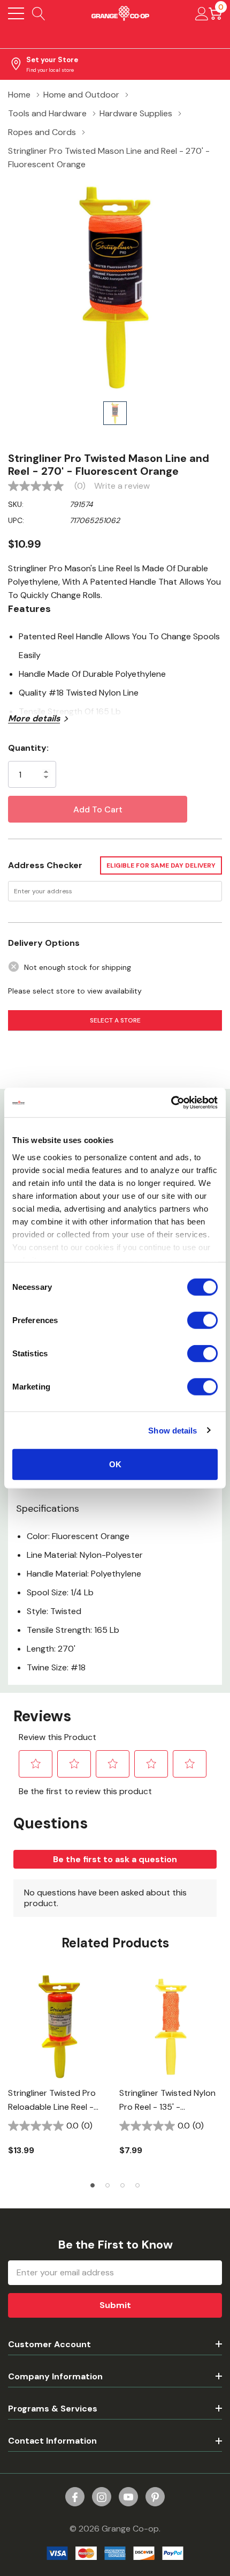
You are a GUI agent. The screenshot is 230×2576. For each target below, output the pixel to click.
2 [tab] (108, 2185)
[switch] (202, 1320)
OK (115, 1464)
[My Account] (202, 13)
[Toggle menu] (16, 13)
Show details (172, 1430)
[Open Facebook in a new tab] (75, 2497)
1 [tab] (93, 2185)
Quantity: (28, 748)
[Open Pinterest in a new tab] (155, 2497)
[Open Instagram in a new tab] (102, 2497)
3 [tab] (122, 2185)
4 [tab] (137, 2185)
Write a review (122, 486)
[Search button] (39, 13)
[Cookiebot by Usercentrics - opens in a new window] (171, 1102)
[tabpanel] (59, 2072)
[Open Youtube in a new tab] (128, 2497)
